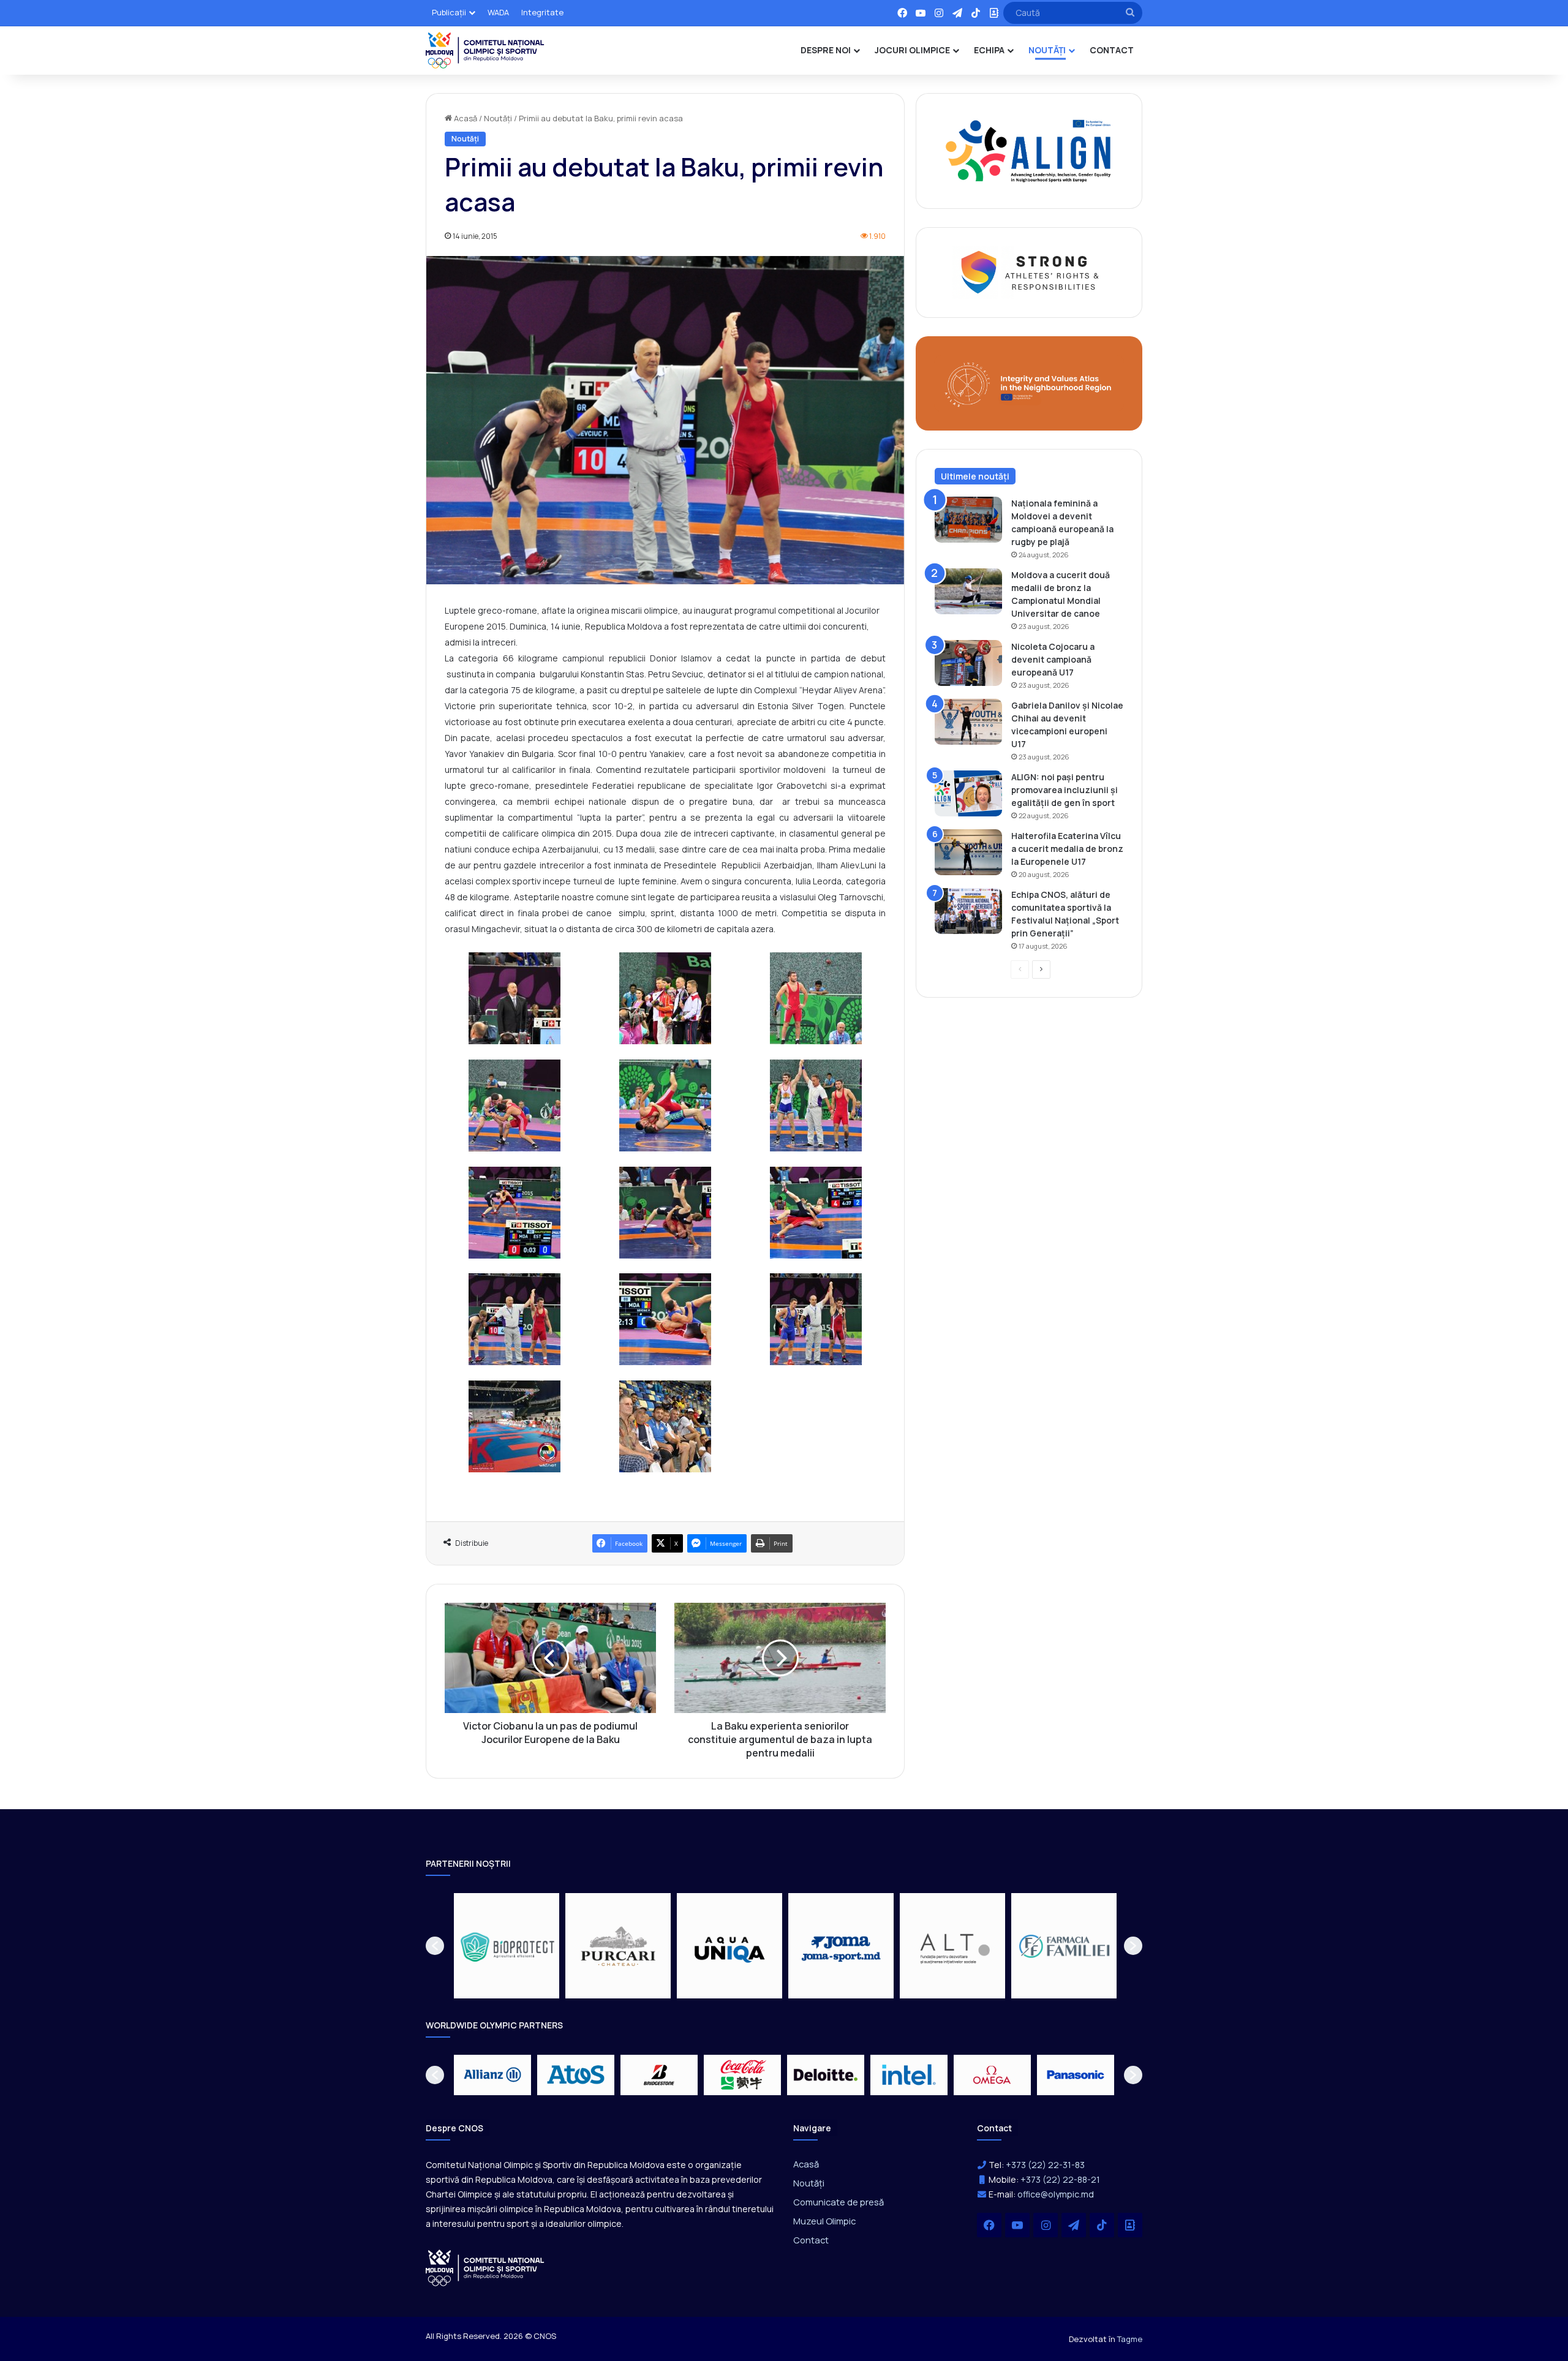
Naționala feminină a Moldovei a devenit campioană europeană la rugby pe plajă (1062, 522)
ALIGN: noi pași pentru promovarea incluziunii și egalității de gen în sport (1065, 790)
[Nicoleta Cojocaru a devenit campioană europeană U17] (968, 663)
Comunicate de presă (839, 2202)
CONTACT (1112, 50)
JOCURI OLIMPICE (912, 50)
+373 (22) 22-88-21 (1060, 2179)
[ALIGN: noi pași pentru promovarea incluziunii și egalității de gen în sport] (968, 793)
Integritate (542, 12)
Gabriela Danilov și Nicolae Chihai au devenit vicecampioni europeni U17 (1067, 725)
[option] (507, 1946)
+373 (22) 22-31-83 (1045, 2165)
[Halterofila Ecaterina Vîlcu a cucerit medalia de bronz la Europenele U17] (968, 852)
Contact (811, 2240)
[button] (435, 1946)
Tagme (1130, 2339)
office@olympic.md (1056, 2194)
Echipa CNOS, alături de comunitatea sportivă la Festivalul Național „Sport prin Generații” (1065, 914)
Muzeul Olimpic (824, 2221)
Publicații (449, 12)
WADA (498, 12)
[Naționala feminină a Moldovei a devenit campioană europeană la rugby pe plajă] (968, 520)
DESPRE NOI (826, 50)
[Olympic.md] (485, 50)
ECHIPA (989, 50)
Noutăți (498, 118)
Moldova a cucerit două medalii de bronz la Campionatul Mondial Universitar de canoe (1061, 594)
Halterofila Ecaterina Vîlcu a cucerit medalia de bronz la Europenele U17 (1067, 849)
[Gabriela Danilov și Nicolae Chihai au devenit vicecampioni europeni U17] (968, 722)
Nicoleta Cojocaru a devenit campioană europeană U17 (1053, 659)
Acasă (465, 118)
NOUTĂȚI (1047, 50)
